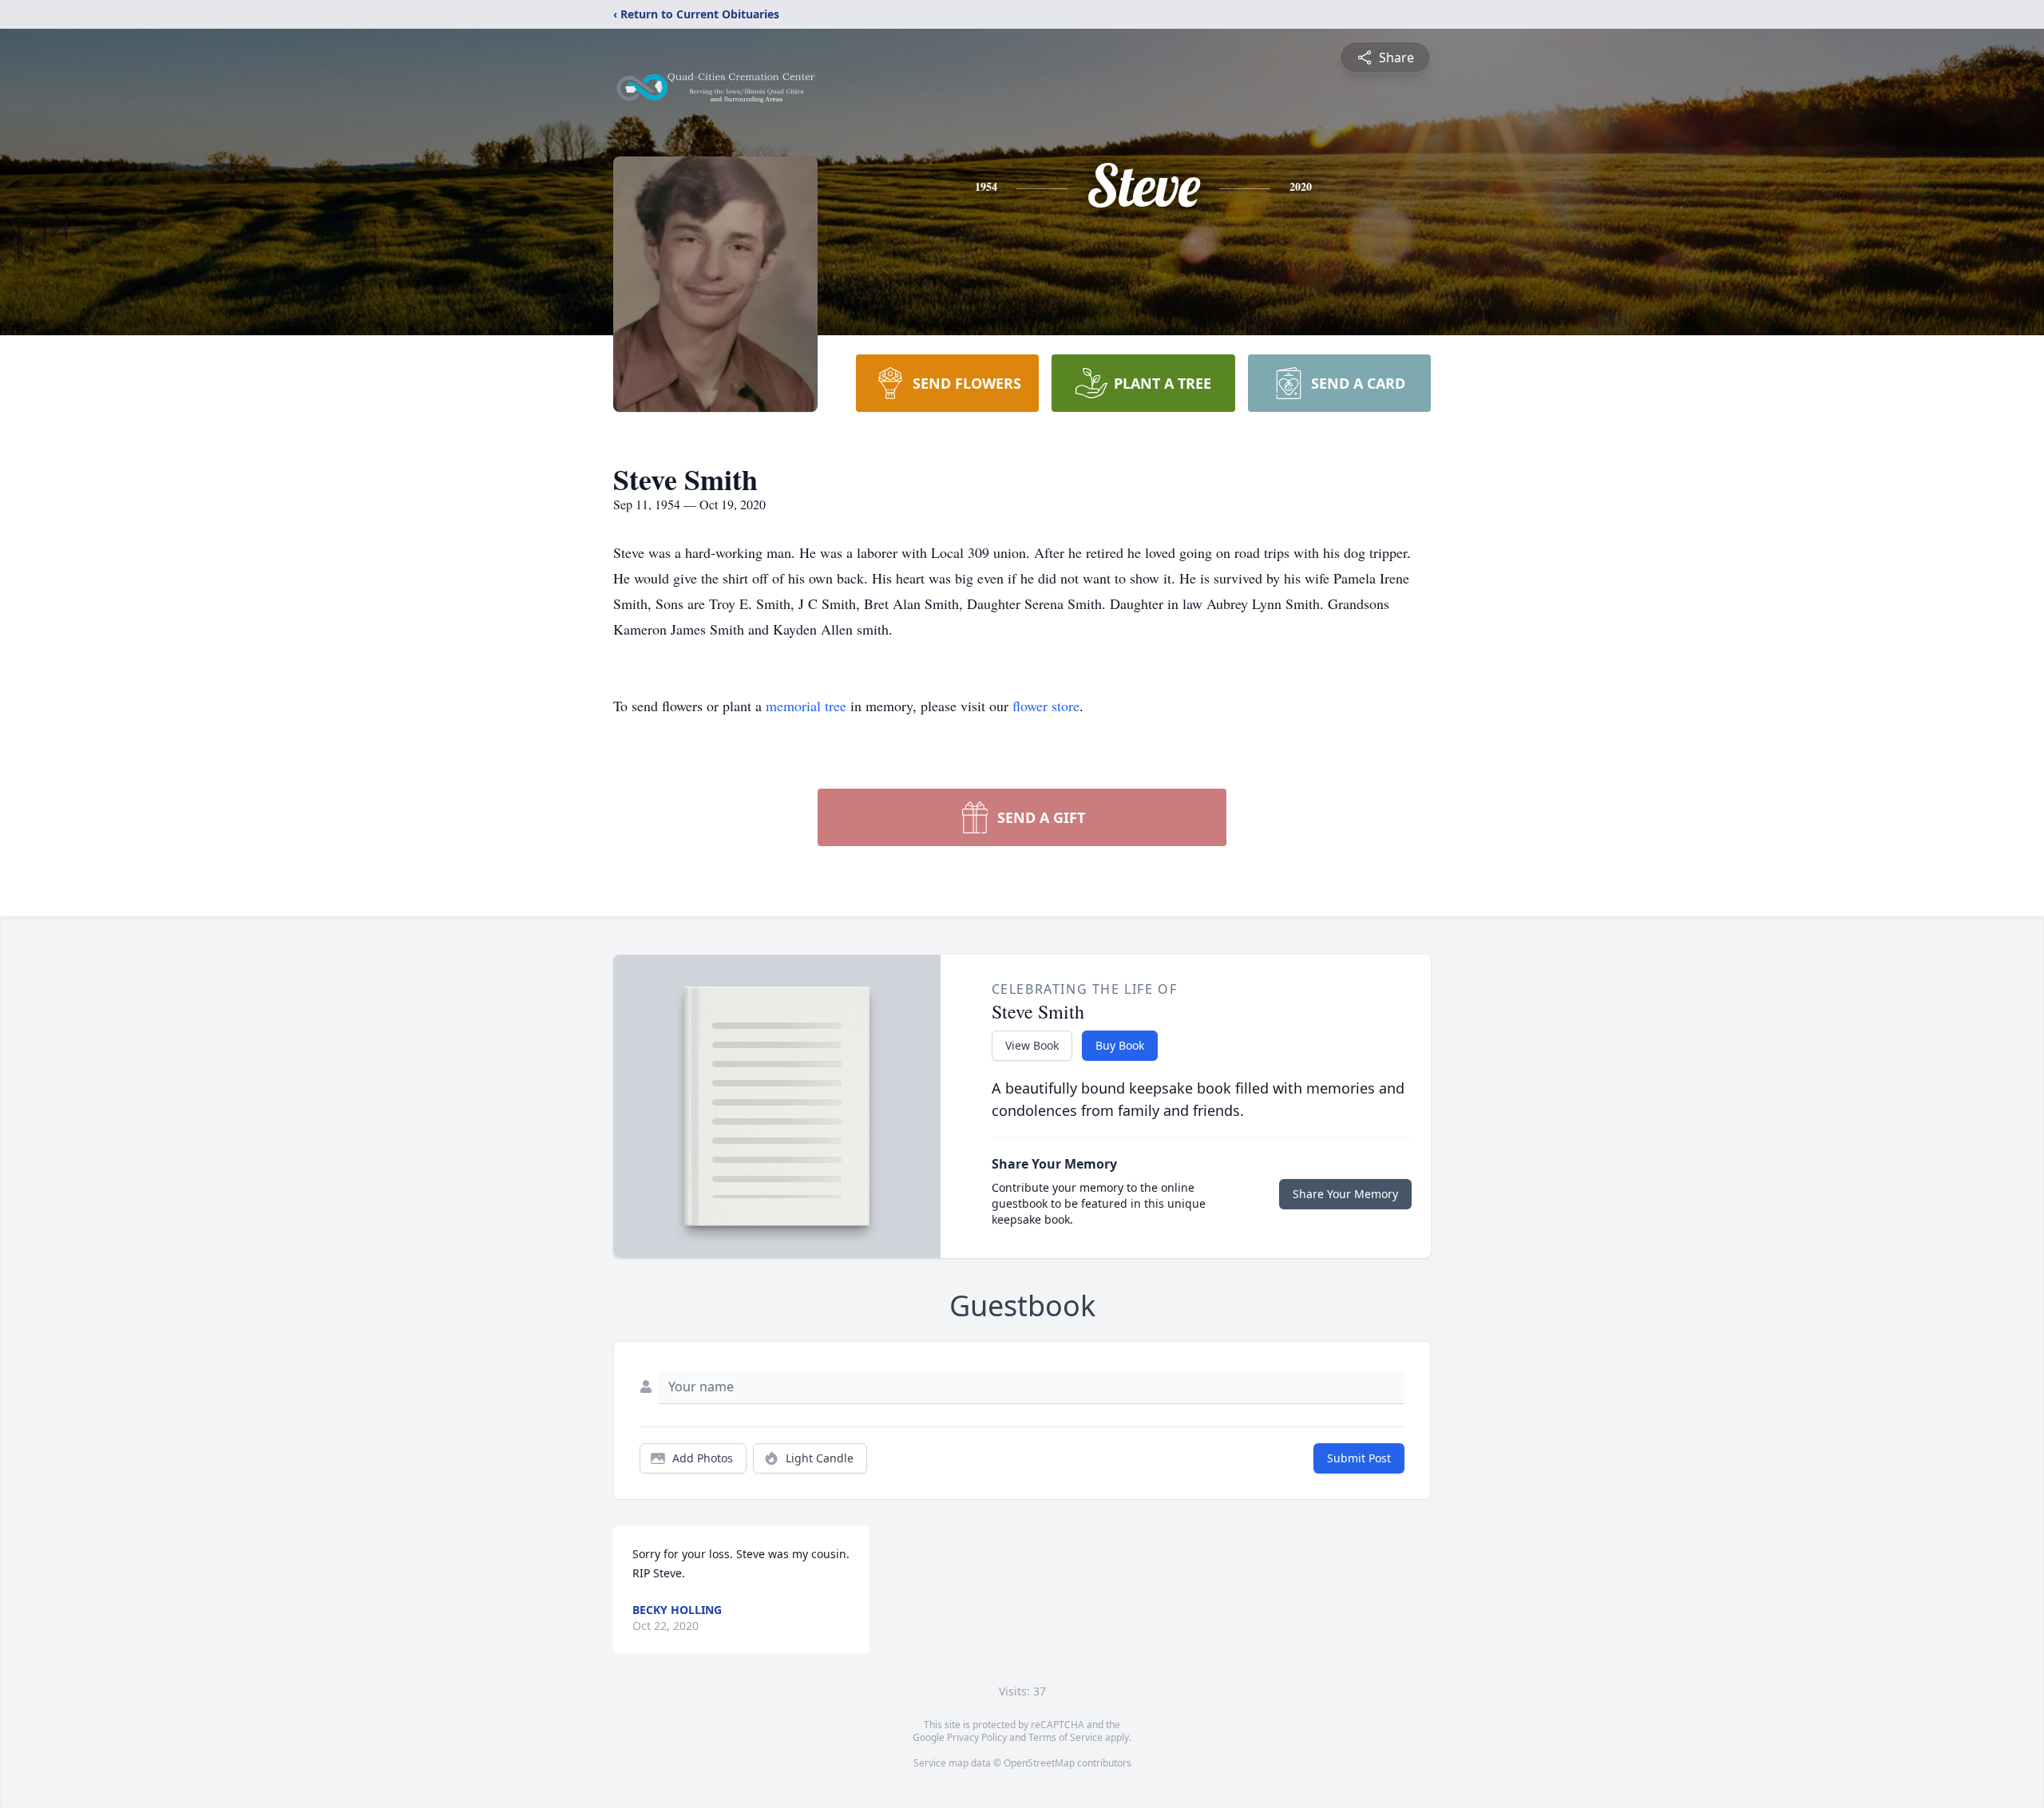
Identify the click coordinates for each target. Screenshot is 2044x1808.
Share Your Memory (1345, 1194)
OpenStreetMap (1039, 1763)
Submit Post (1359, 1458)
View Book (1032, 1045)
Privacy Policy (977, 1737)
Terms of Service (1066, 1737)
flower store (1046, 706)
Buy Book (1120, 1045)
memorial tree (806, 706)
